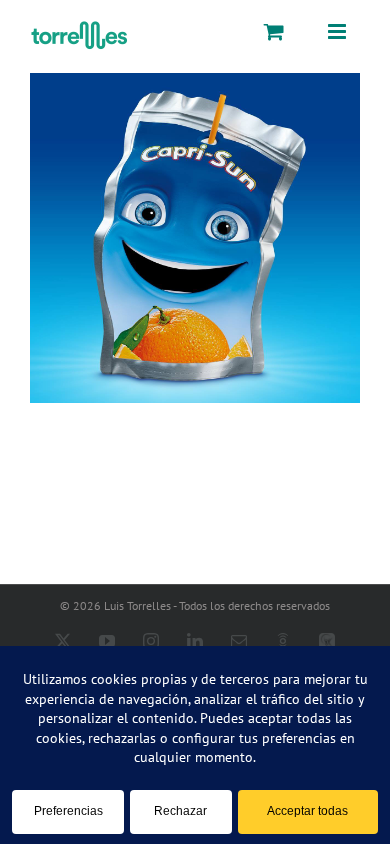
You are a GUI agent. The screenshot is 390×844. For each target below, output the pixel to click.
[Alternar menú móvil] (338, 31)
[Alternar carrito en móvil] (274, 31)
